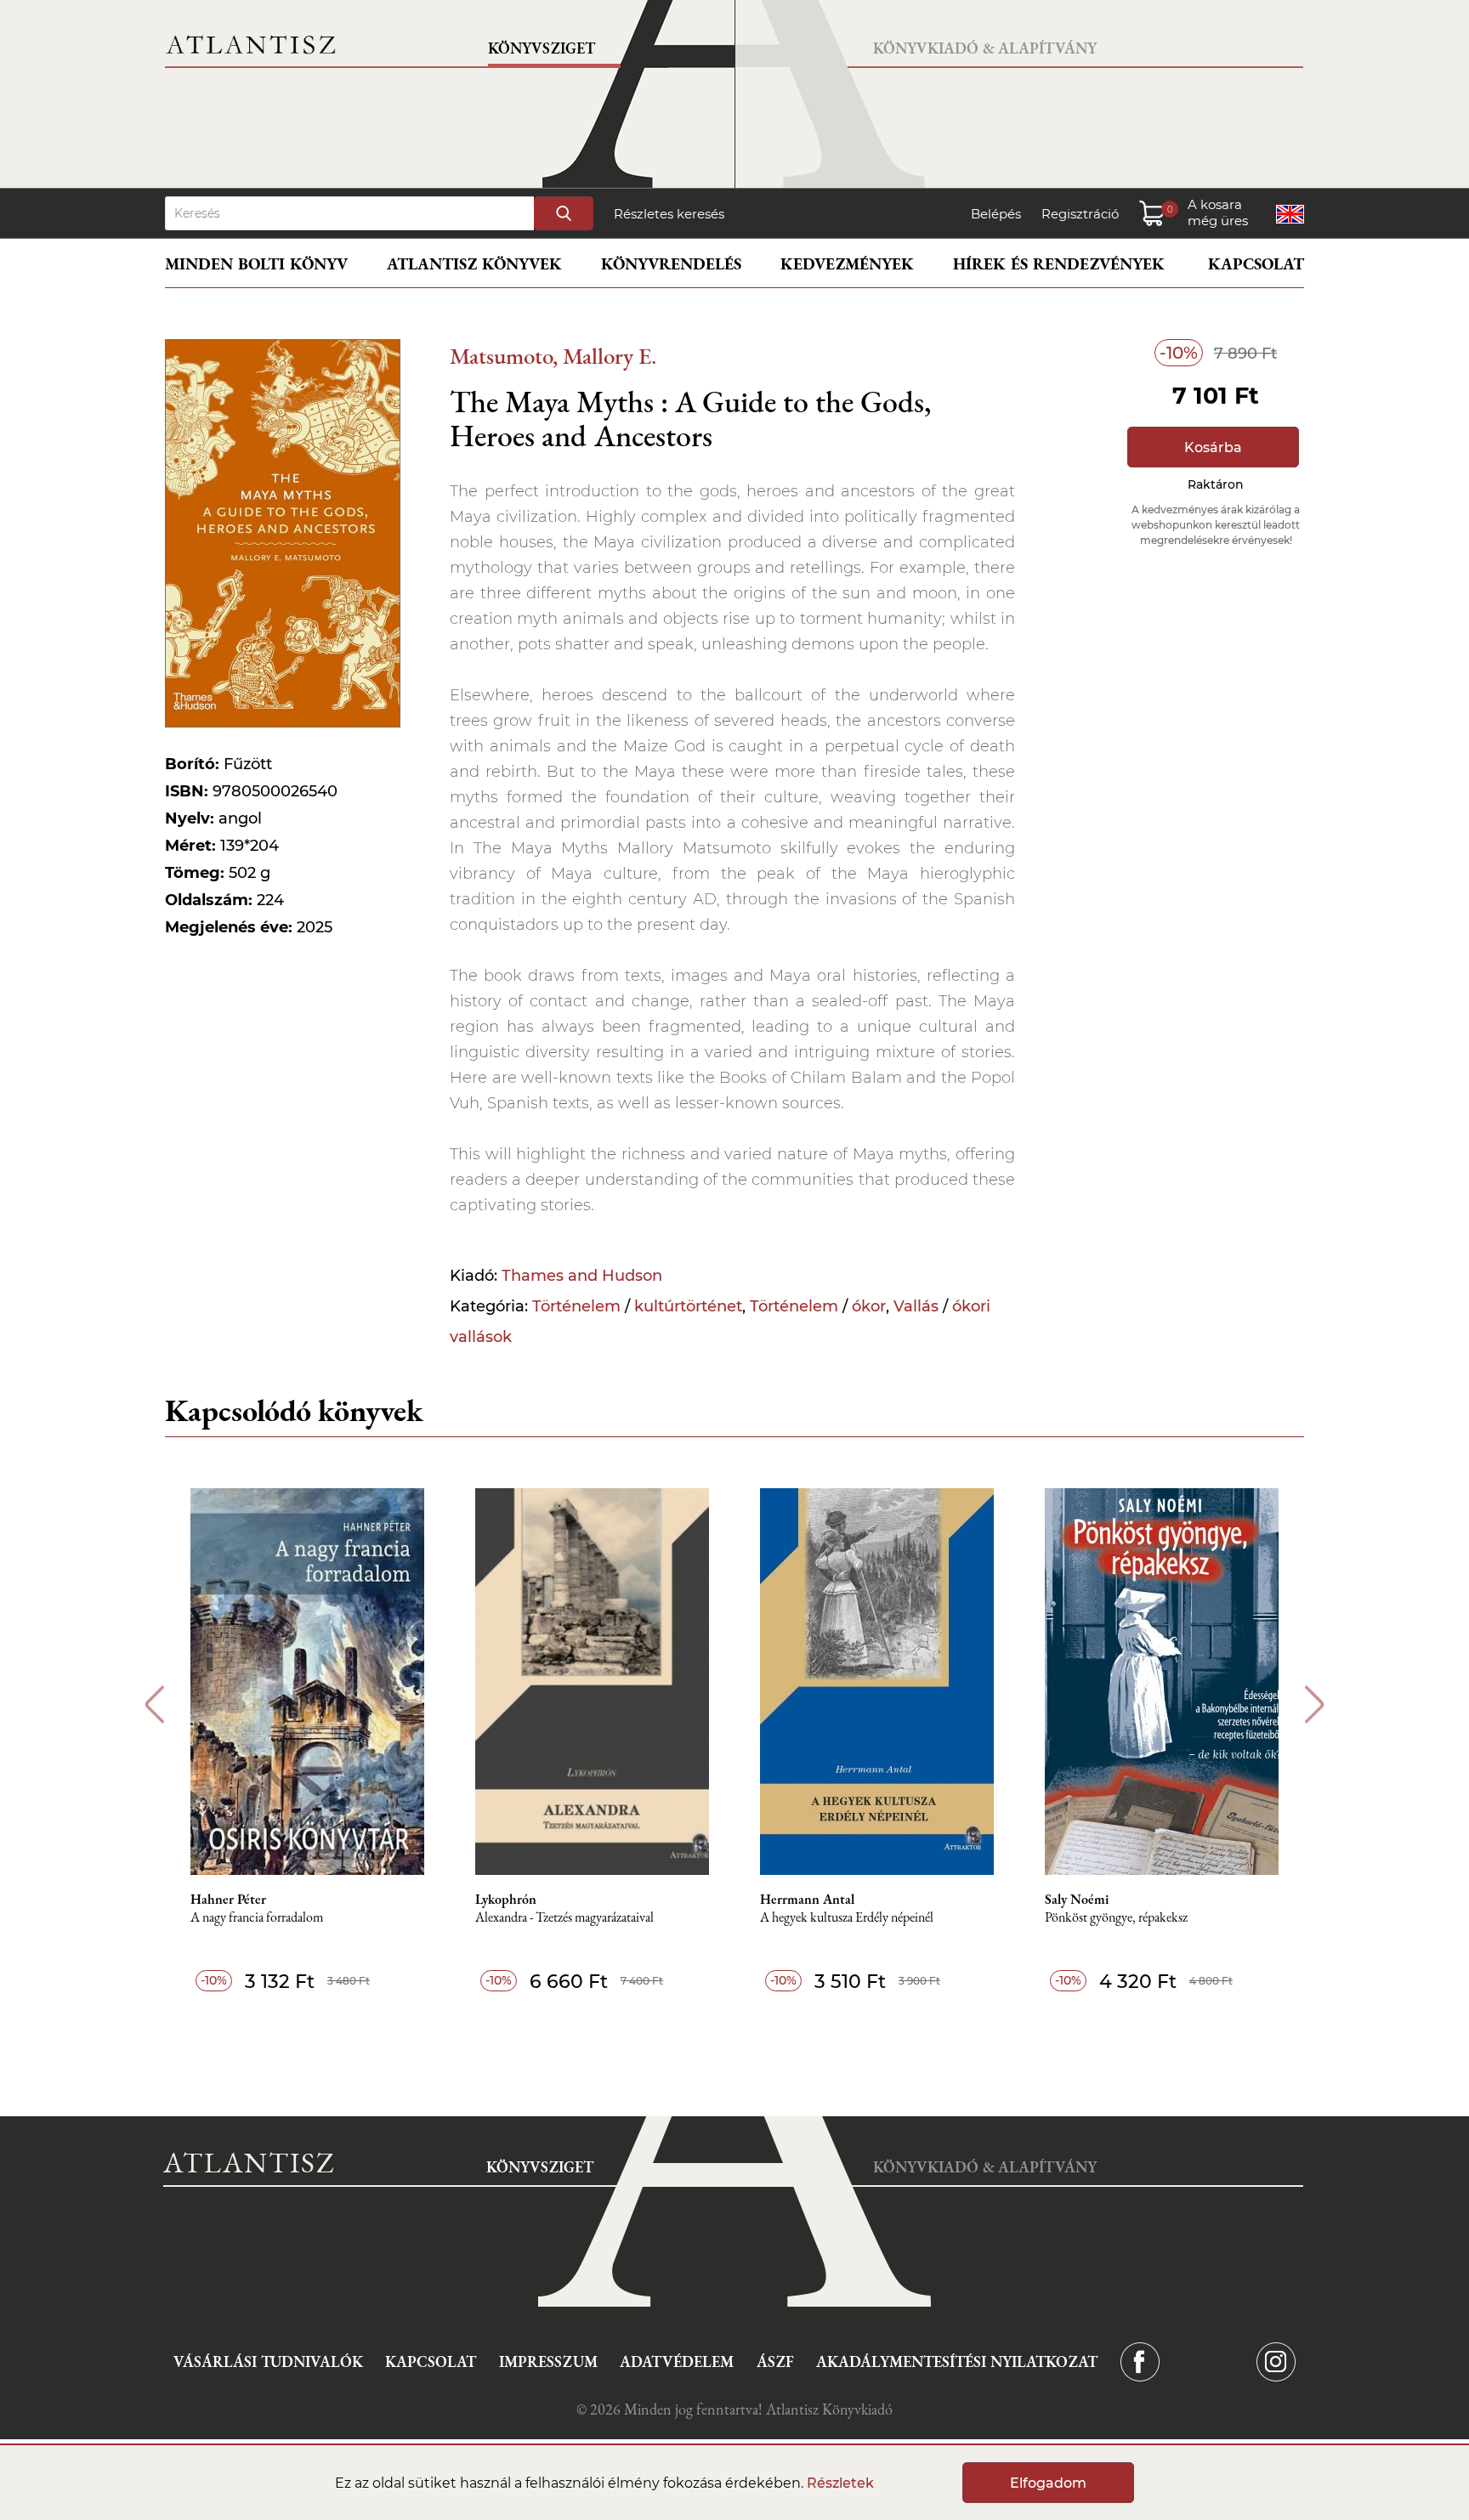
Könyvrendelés (671, 264)
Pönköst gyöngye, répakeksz (1116, 1918)
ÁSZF (775, 2361)
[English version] (1290, 214)
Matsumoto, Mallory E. (553, 356)
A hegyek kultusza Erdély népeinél (847, 1918)
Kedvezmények (847, 264)
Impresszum (548, 2361)
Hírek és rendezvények (1059, 264)
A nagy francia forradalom (257, 1918)
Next (1315, 1705)
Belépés (996, 214)
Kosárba (1213, 447)
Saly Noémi (1077, 1900)
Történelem (576, 1306)
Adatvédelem (677, 2361)
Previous (154, 1705)
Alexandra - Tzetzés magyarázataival (564, 1918)
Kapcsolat (1256, 264)
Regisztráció (1080, 214)
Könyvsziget (542, 48)
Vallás (916, 1306)
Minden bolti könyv (256, 264)
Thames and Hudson (582, 1276)
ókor (869, 1306)
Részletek (840, 2483)
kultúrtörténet (688, 1306)
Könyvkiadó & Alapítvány (985, 48)
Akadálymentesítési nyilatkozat (957, 2361)
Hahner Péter (228, 1900)
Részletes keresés (669, 214)
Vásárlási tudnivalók (268, 2361)
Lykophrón (506, 1900)
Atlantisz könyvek (474, 264)
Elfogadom (1048, 2483)
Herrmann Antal (807, 1900)
